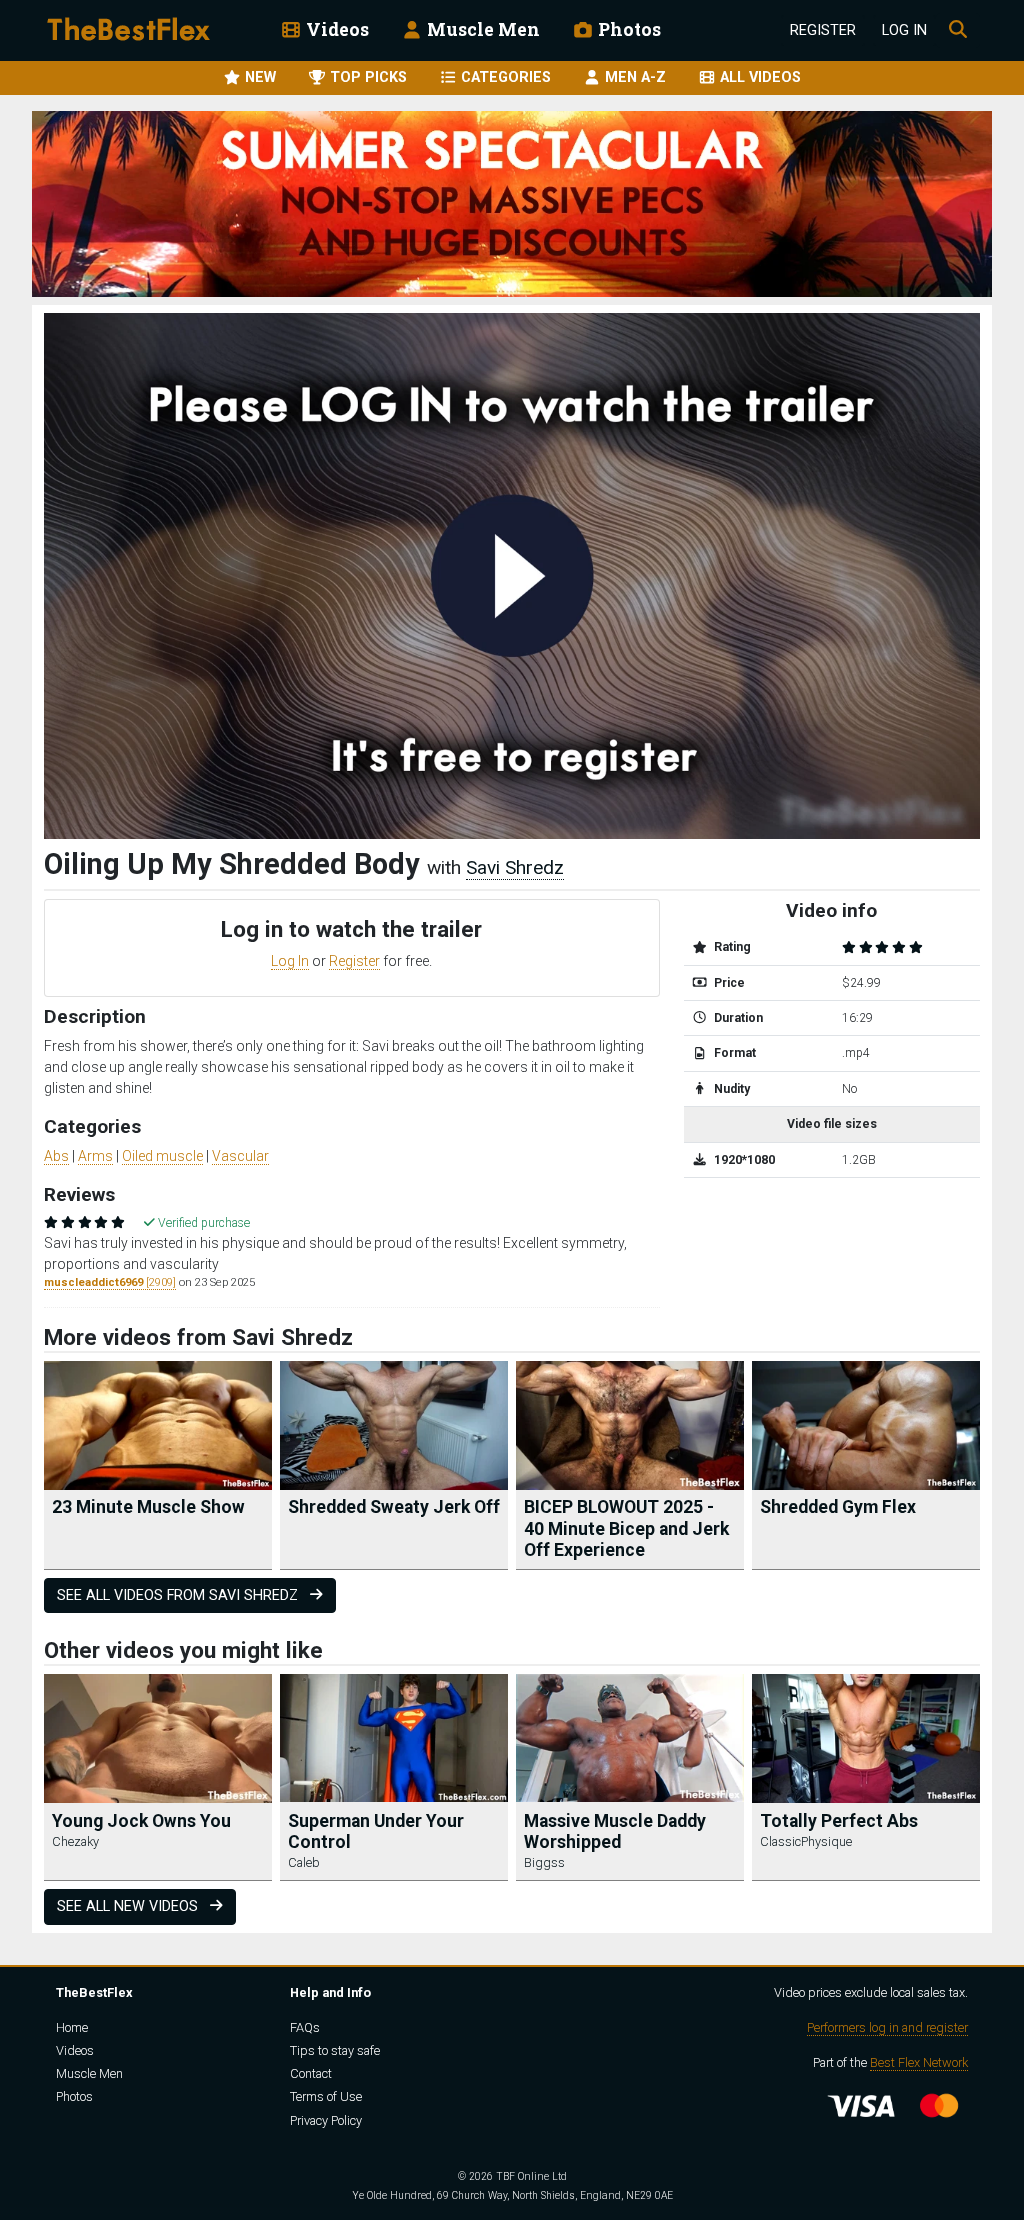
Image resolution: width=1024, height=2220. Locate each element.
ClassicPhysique (806, 1841)
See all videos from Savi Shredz (179, 1595)
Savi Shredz (515, 867)
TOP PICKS (366, 77)
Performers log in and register (887, 2027)
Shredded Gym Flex (838, 1507)
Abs (56, 1156)
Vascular (240, 1156)
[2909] (110, 1282)
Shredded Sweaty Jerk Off (394, 1507)
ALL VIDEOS (758, 77)
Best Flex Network (919, 2062)
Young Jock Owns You (141, 1821)
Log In (904, 30)
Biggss (544, 1862)
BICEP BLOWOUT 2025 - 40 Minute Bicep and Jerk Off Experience (626, 1528)
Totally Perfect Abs (839, 1821)
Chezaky (75, 1841)
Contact (311, 2073)
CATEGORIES (504, 77)
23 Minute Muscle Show (148, 1507)
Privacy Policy (326, 2120)
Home (72, 2027)
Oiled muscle (162, 1156)
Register (823, 30)
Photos (627, 29)
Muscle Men (481, 29)
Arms (95, 1156)
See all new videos (129, 1906)
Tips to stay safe (335, 2050)
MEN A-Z (633, 77)
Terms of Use (326, 2096)
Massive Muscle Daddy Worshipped (615, 1831)
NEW (258, 77)
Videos (335, 29)
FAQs (305, 2027)
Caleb (304, 1862)
